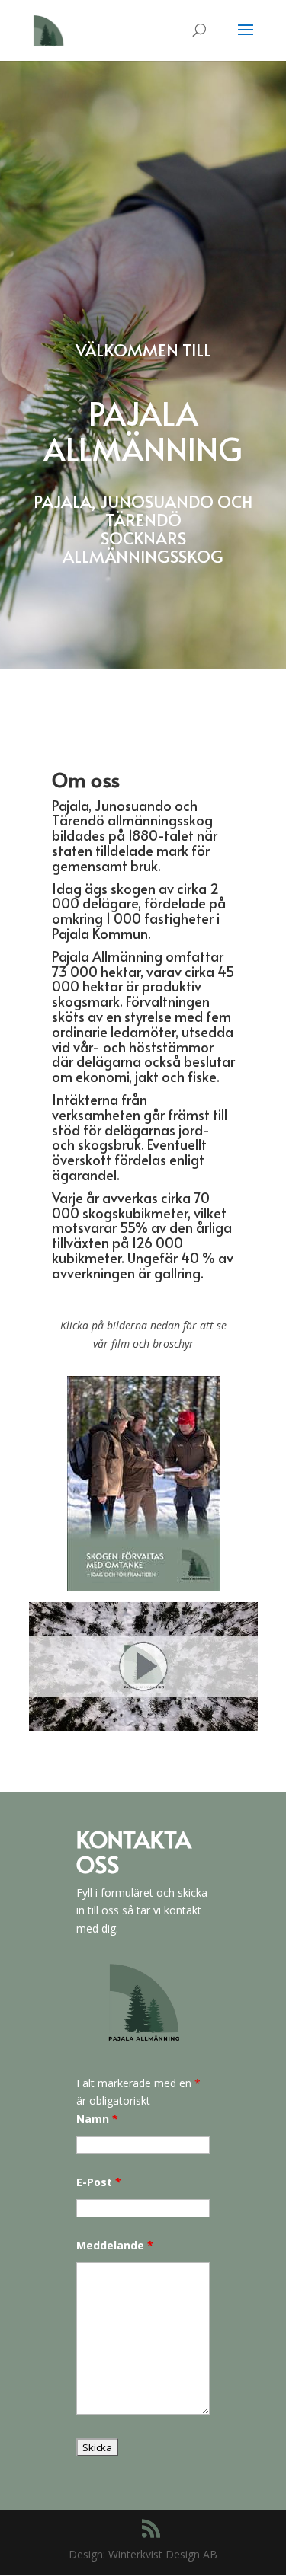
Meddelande (115, 2245)
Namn (97, 2119)
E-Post (99, 2182)
